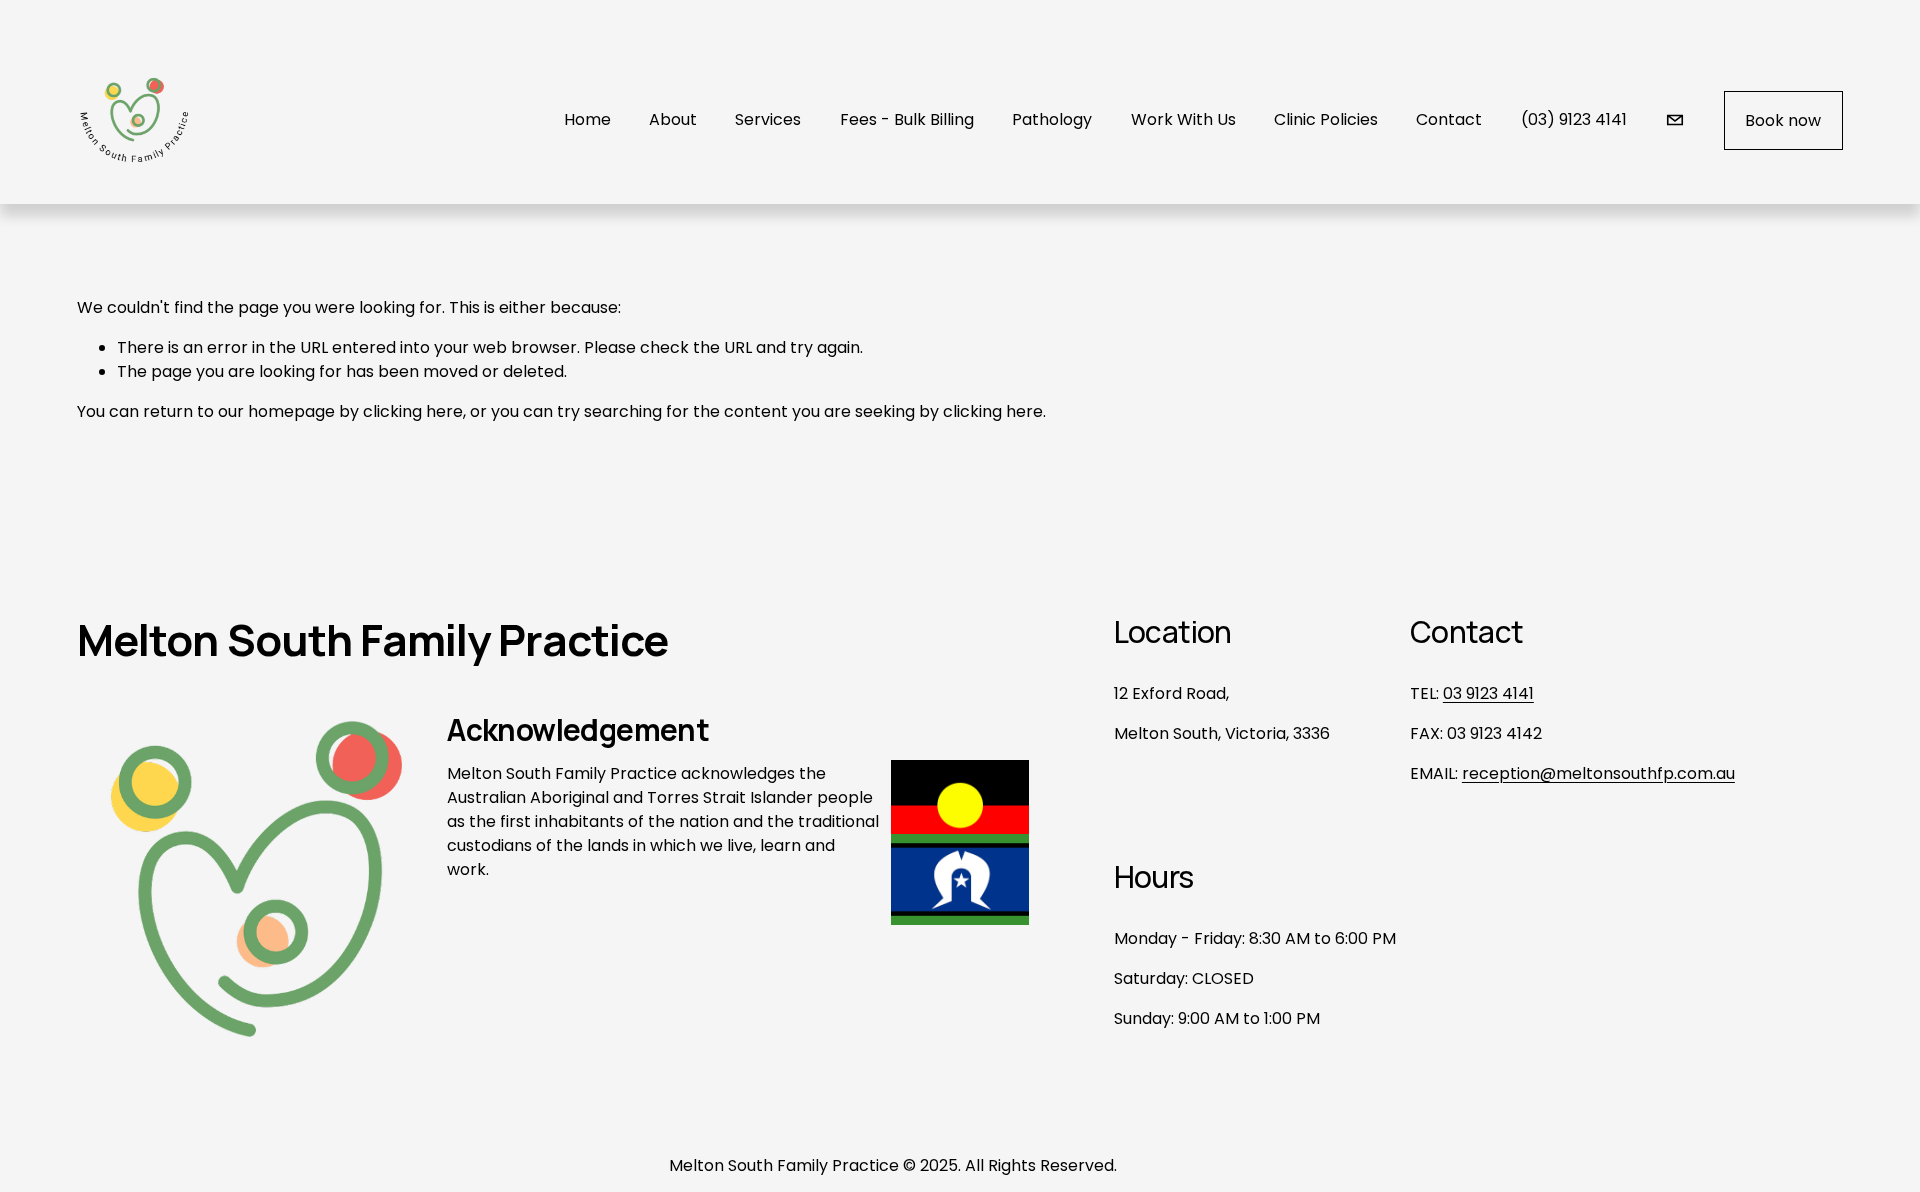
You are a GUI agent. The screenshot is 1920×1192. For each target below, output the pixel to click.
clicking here (413, 411)
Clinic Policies (1326, 119)
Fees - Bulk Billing (907, 119)
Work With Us (1183, 119)
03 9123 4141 (1488, 693)
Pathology (1052, 119)
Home (587, 119)
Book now (1783, 120)
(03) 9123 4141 (1574, 119)
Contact (1449, 119)
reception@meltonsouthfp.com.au (1598, 773)
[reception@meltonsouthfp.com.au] (1675, 120)
